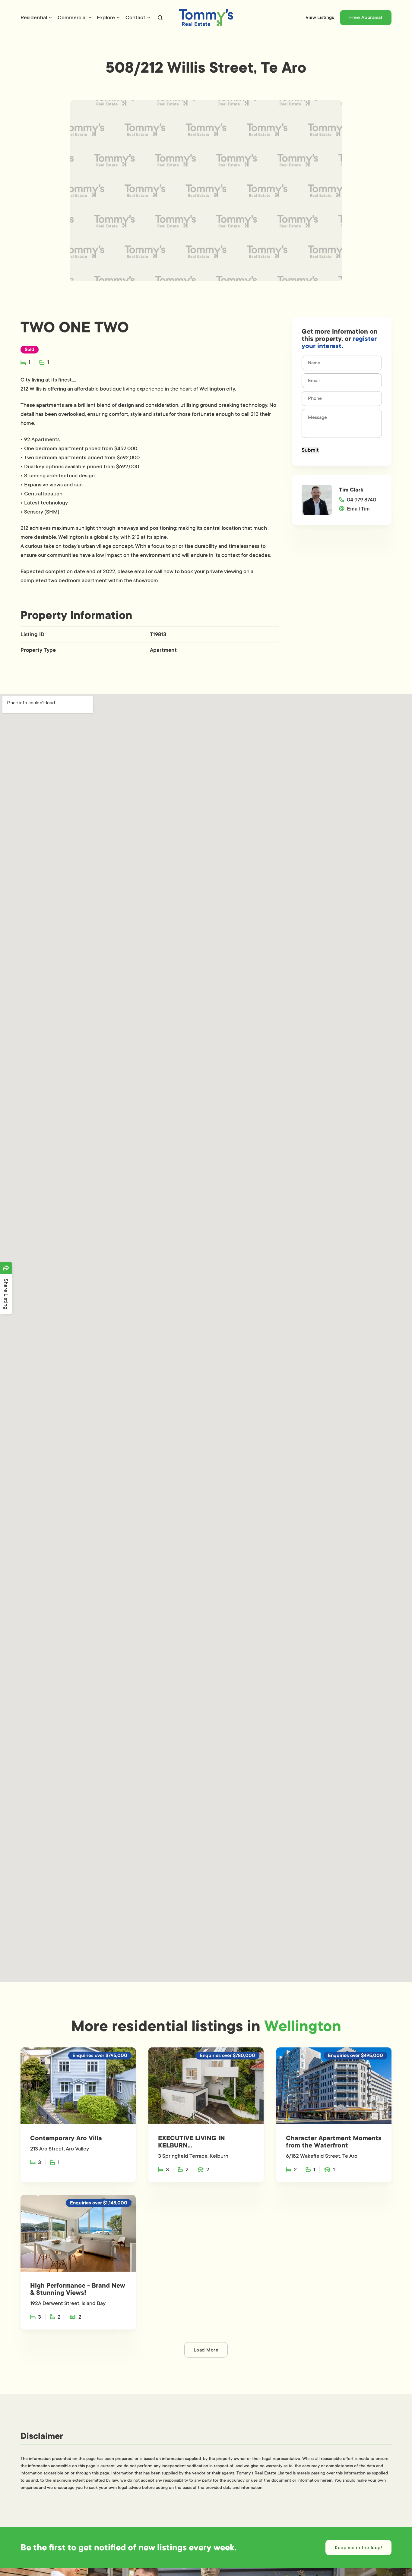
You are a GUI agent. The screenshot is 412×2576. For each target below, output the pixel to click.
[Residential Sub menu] (50, 17)
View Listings (320, 17)
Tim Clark (351, 490)
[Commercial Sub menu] (90, 17)
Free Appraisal (366, 17)
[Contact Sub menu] (149, 17)
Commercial (72, 17)
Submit (310, 450)
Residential (34, 17)
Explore (106, 17)
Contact (135, 17)
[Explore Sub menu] (118, 17)
